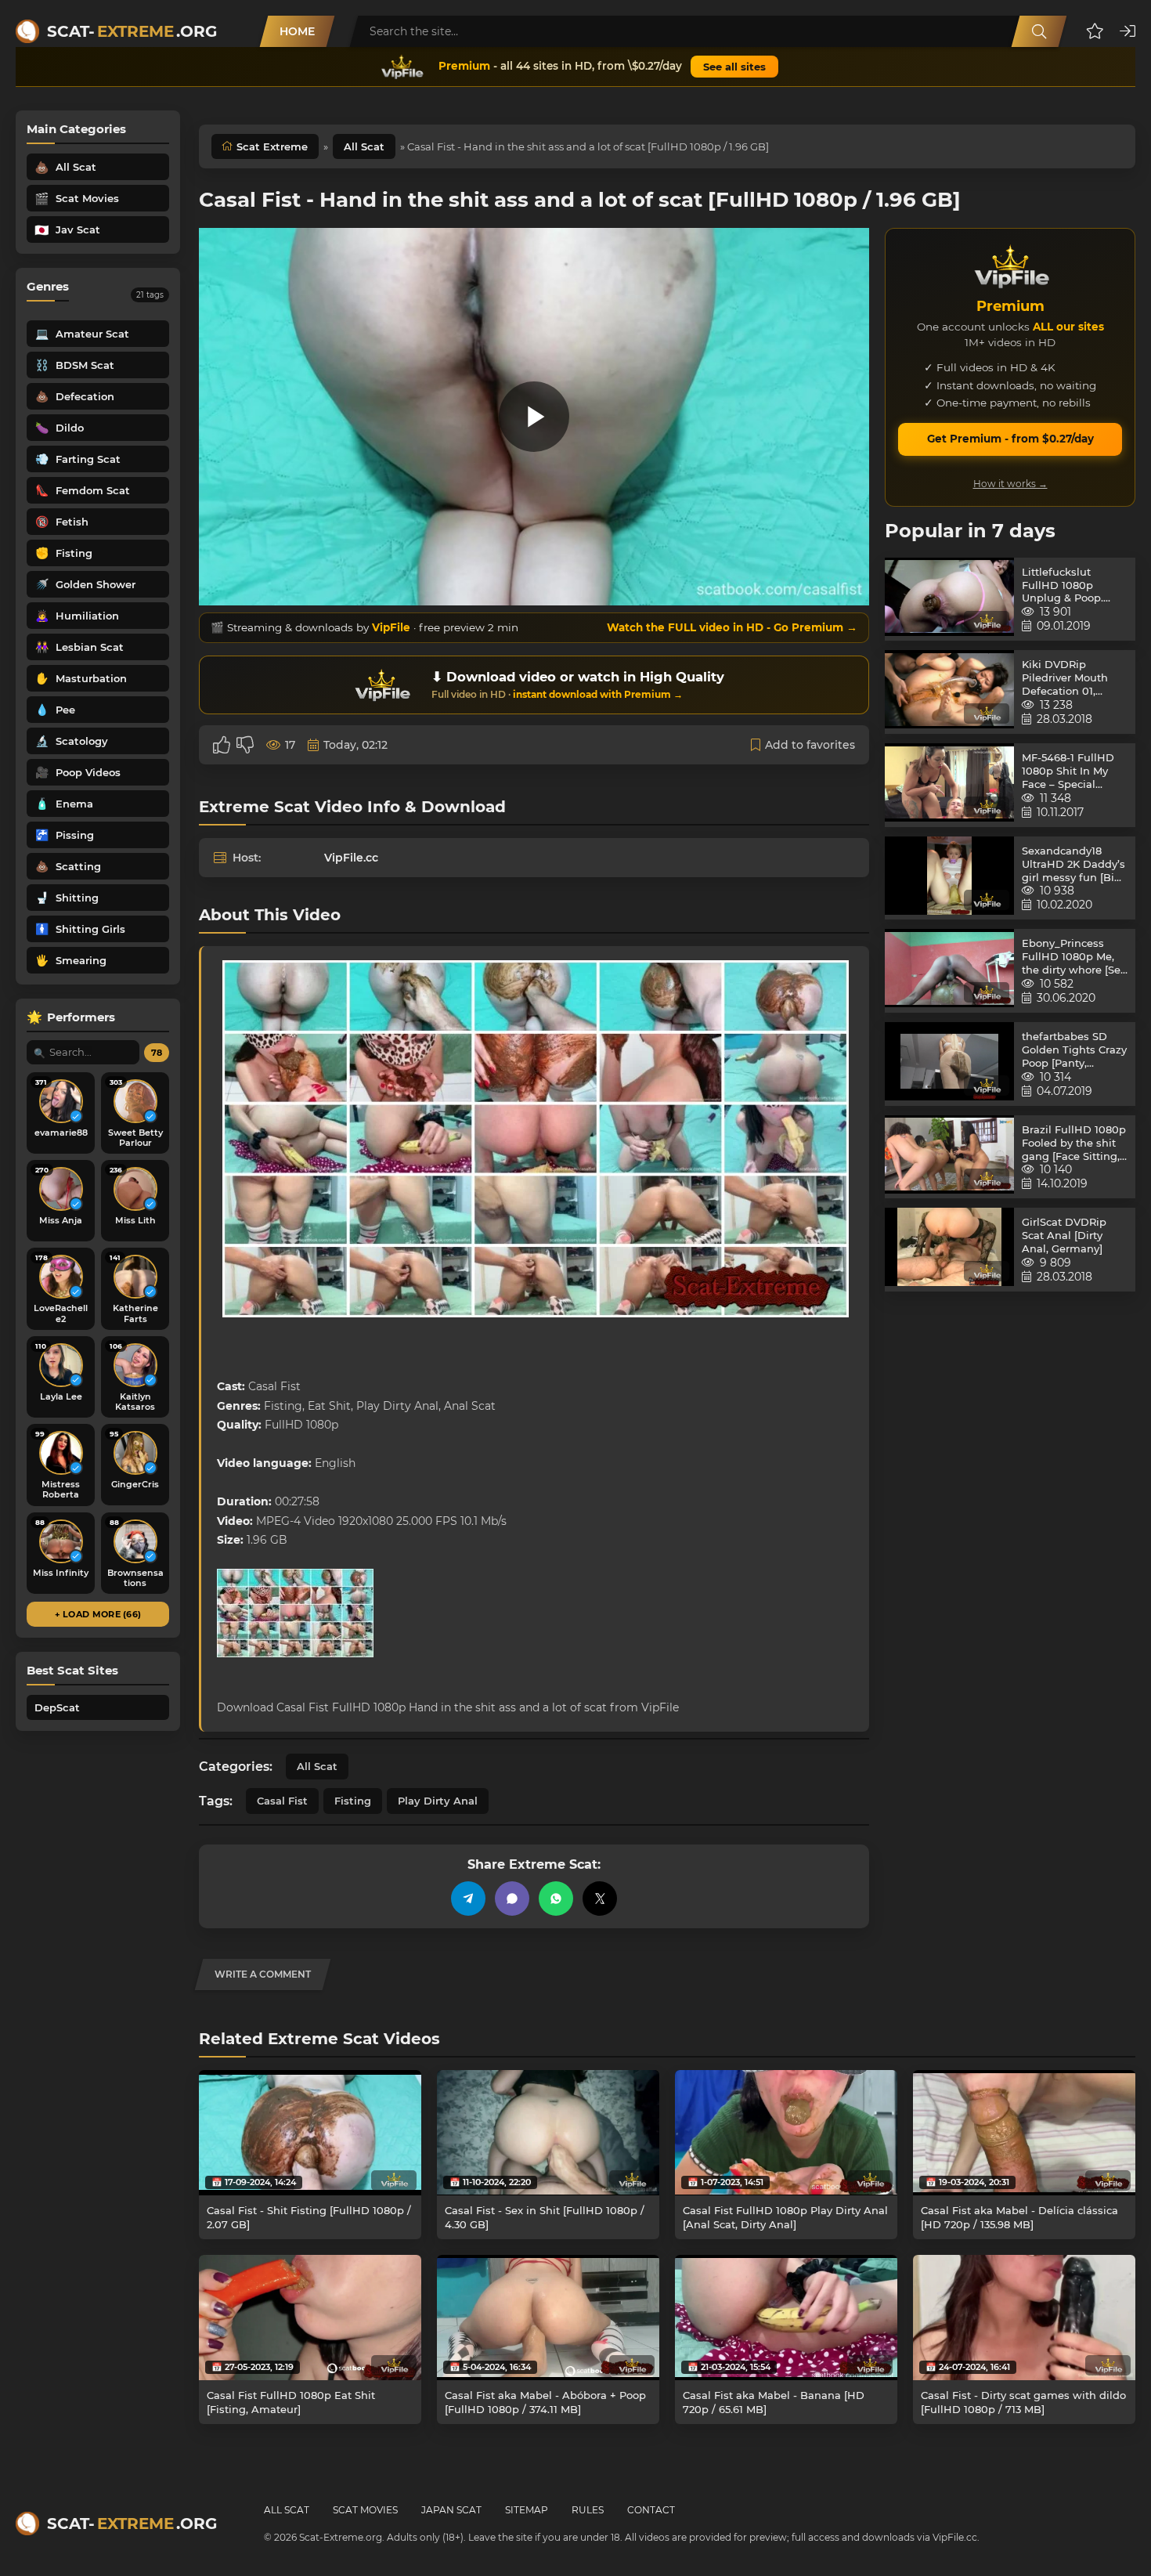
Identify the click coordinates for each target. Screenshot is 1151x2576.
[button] (1095, 31)
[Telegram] (468, 1899)
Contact (651, 2510)
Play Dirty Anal (438, 1801)
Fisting (353, 1801)
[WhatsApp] (556, 1899)
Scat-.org (132, 31)
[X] (600, 1899)
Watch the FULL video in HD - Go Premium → (732, 627)
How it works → (1010, 484)
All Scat (364, 146)
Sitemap (527, 2510)
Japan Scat (451, 2510)
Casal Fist (282, 1801)
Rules (588, 2510)
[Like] (222, 745)
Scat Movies (365, 2510)
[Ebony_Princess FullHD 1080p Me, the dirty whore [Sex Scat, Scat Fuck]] (949, 971)
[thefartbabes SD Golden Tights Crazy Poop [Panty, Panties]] (949, 1064)
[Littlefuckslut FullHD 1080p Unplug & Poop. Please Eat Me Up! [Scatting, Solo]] (949, 600)
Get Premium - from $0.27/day (1010, 439)
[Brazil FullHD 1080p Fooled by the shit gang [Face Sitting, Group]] (949, 1157)
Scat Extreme (272, 146)
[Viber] (512, 1899)
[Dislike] (245, 745)
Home (297, 31)
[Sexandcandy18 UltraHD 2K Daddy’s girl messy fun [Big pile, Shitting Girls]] (949, 878)
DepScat (57, 1707)
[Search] (1039, 31)
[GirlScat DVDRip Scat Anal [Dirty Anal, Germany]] (949, 1250)
